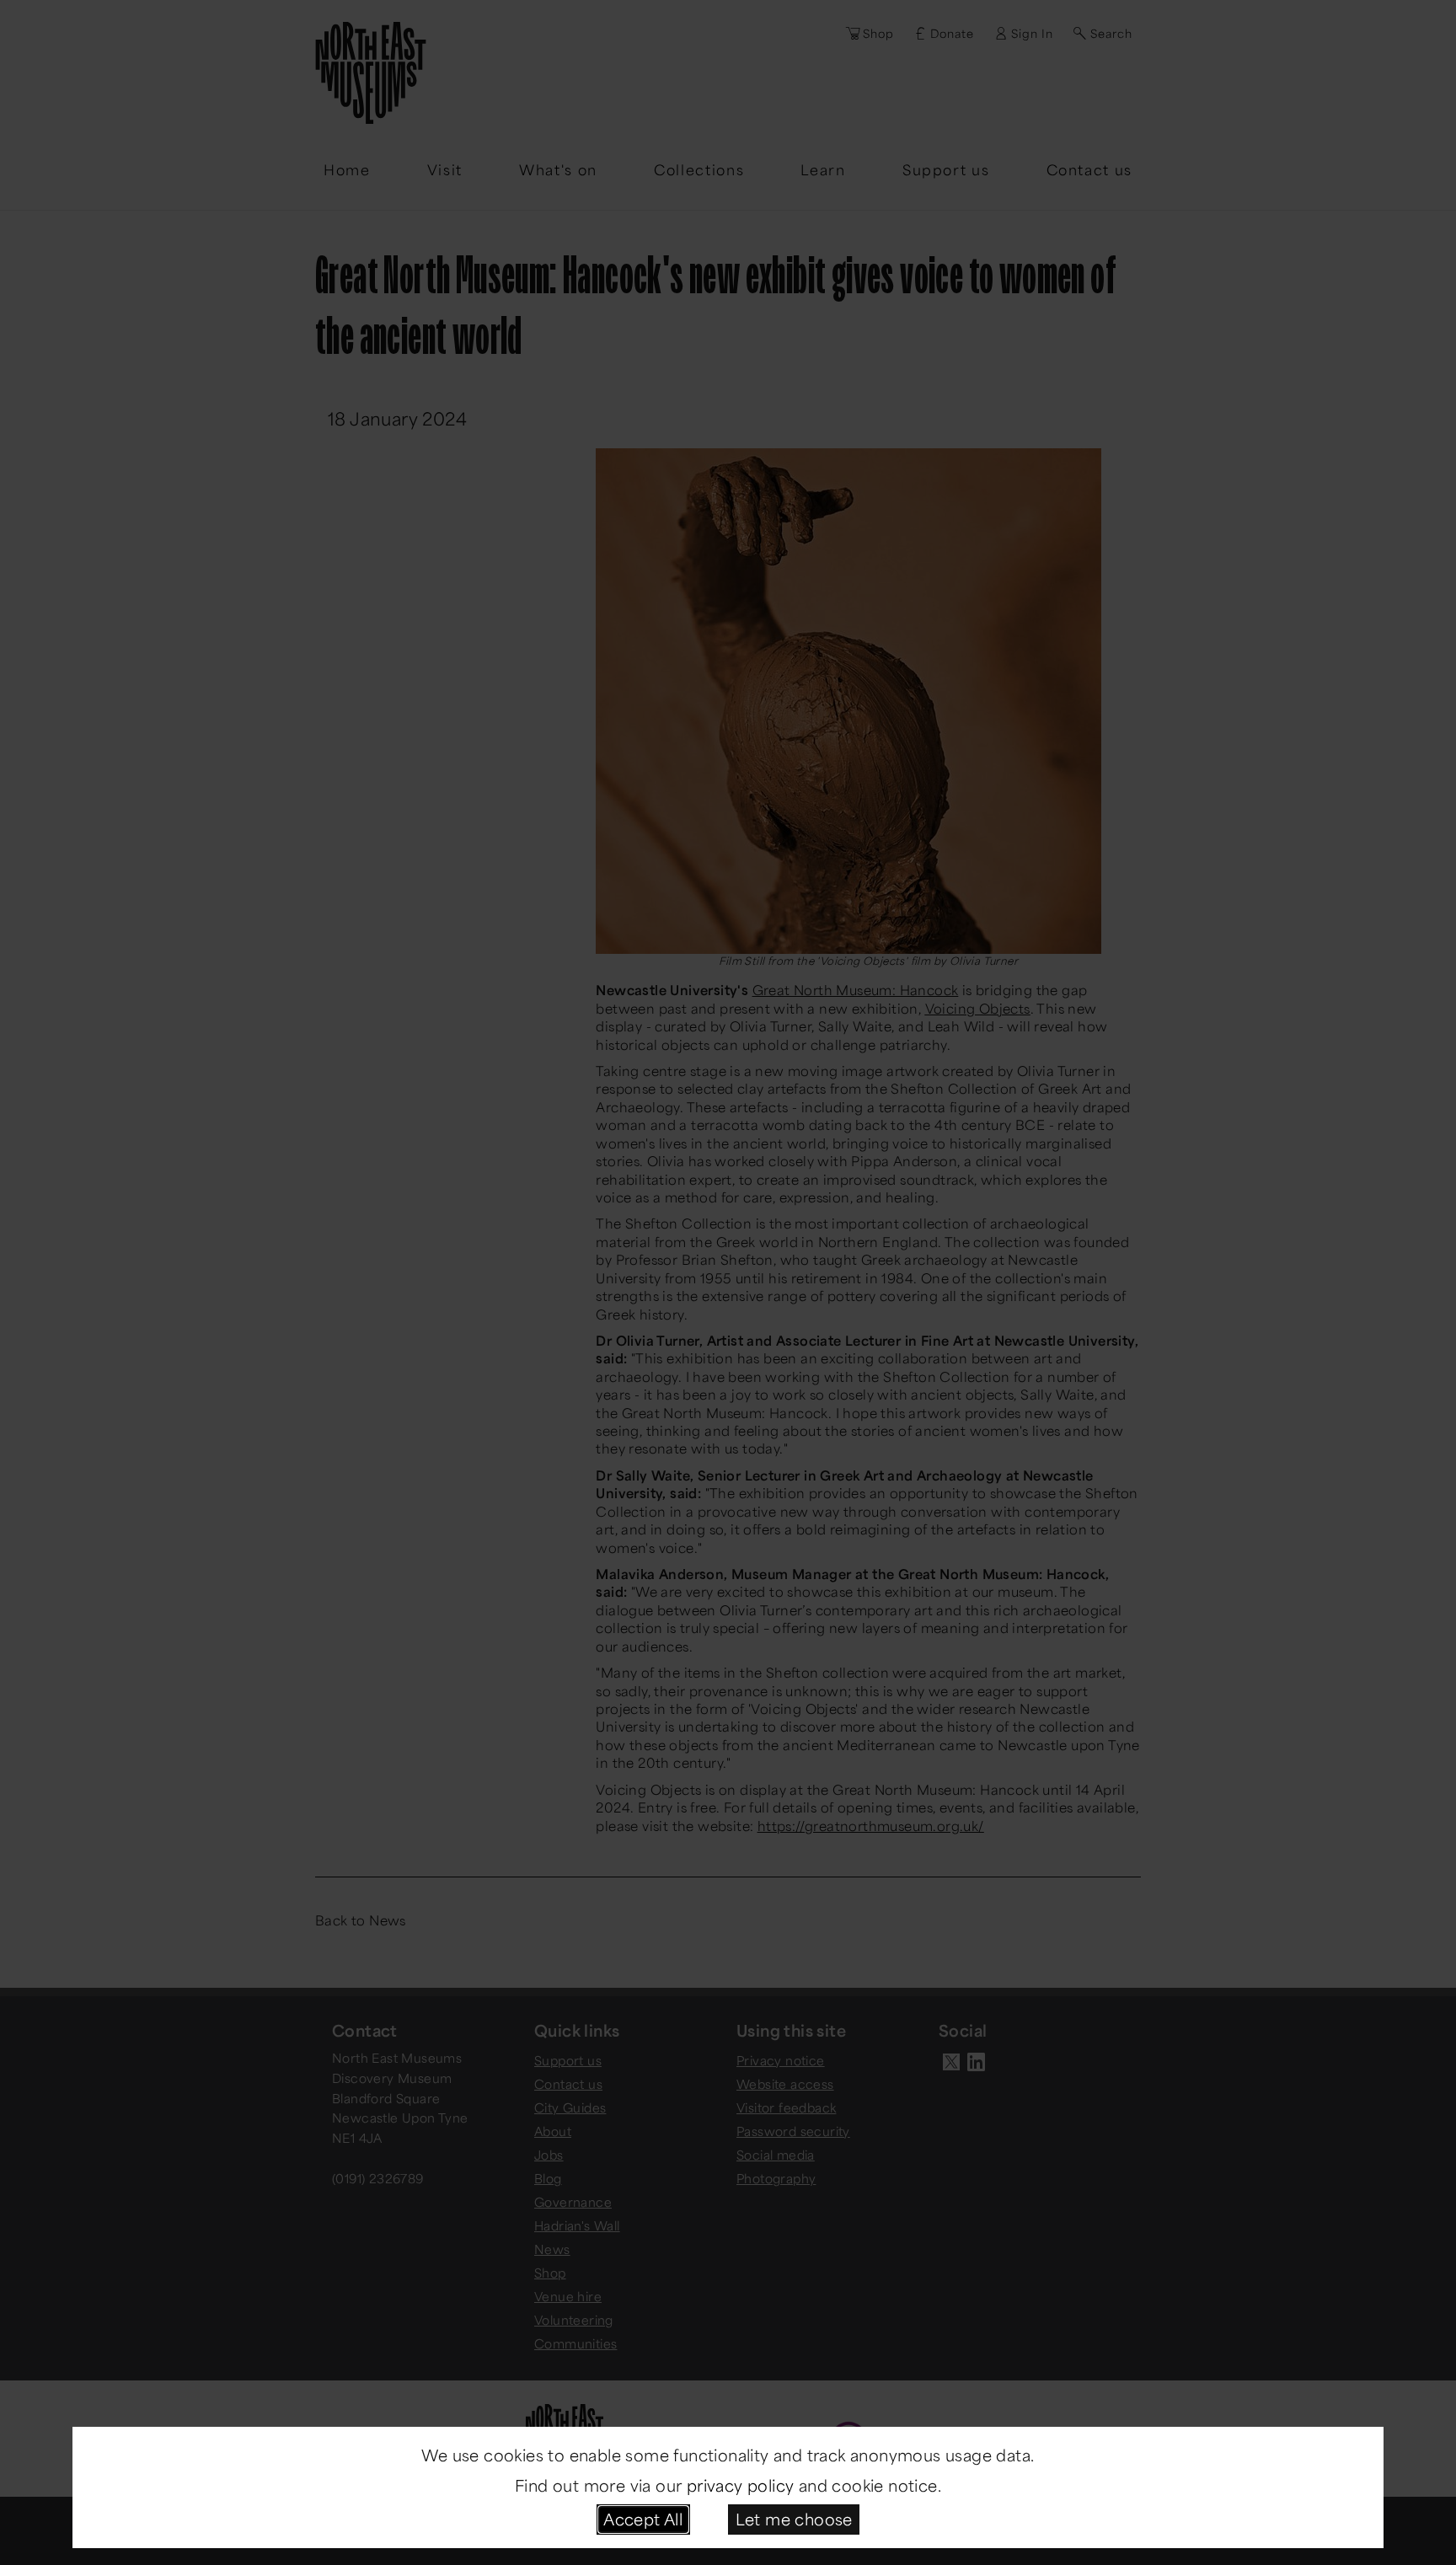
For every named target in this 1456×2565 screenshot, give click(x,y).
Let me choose (794, 2519)
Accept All (643, 2519)
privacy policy (741, 2485)
